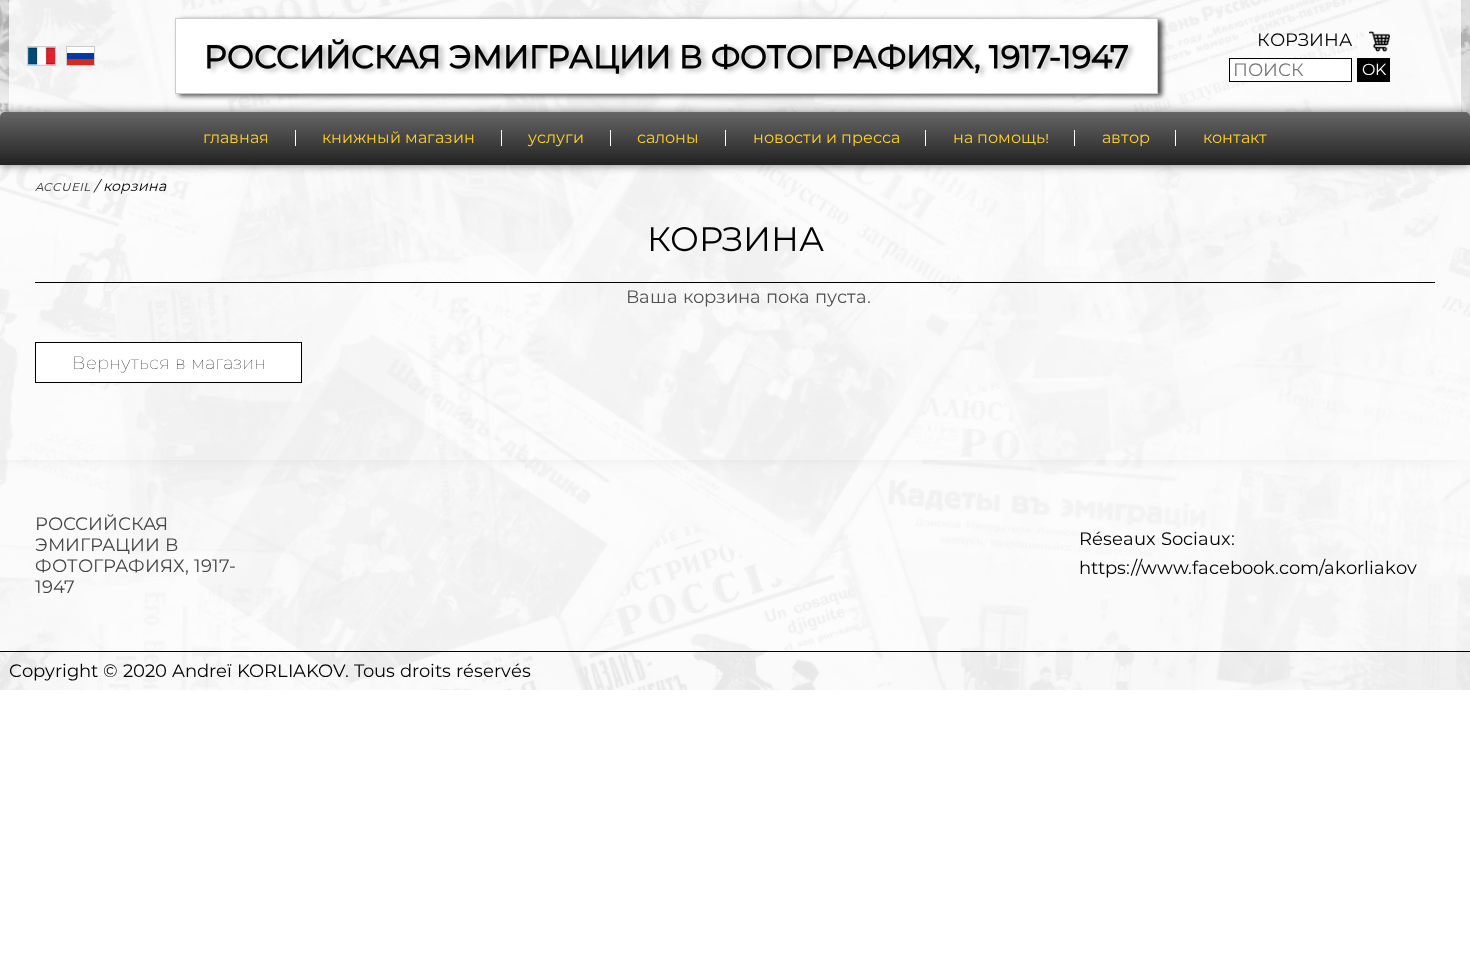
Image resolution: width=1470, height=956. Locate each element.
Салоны (668, 137)
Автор (1126, 137)
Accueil (62, 186)
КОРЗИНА (1304, 39)
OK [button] (1374, 69)
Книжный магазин (398, 137)
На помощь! (1001, 137)
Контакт (1235, 137)
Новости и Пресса (826, 137)
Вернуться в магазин (169, 362)
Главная (236, 137)
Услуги (556, 137)
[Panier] (1377, 39)
